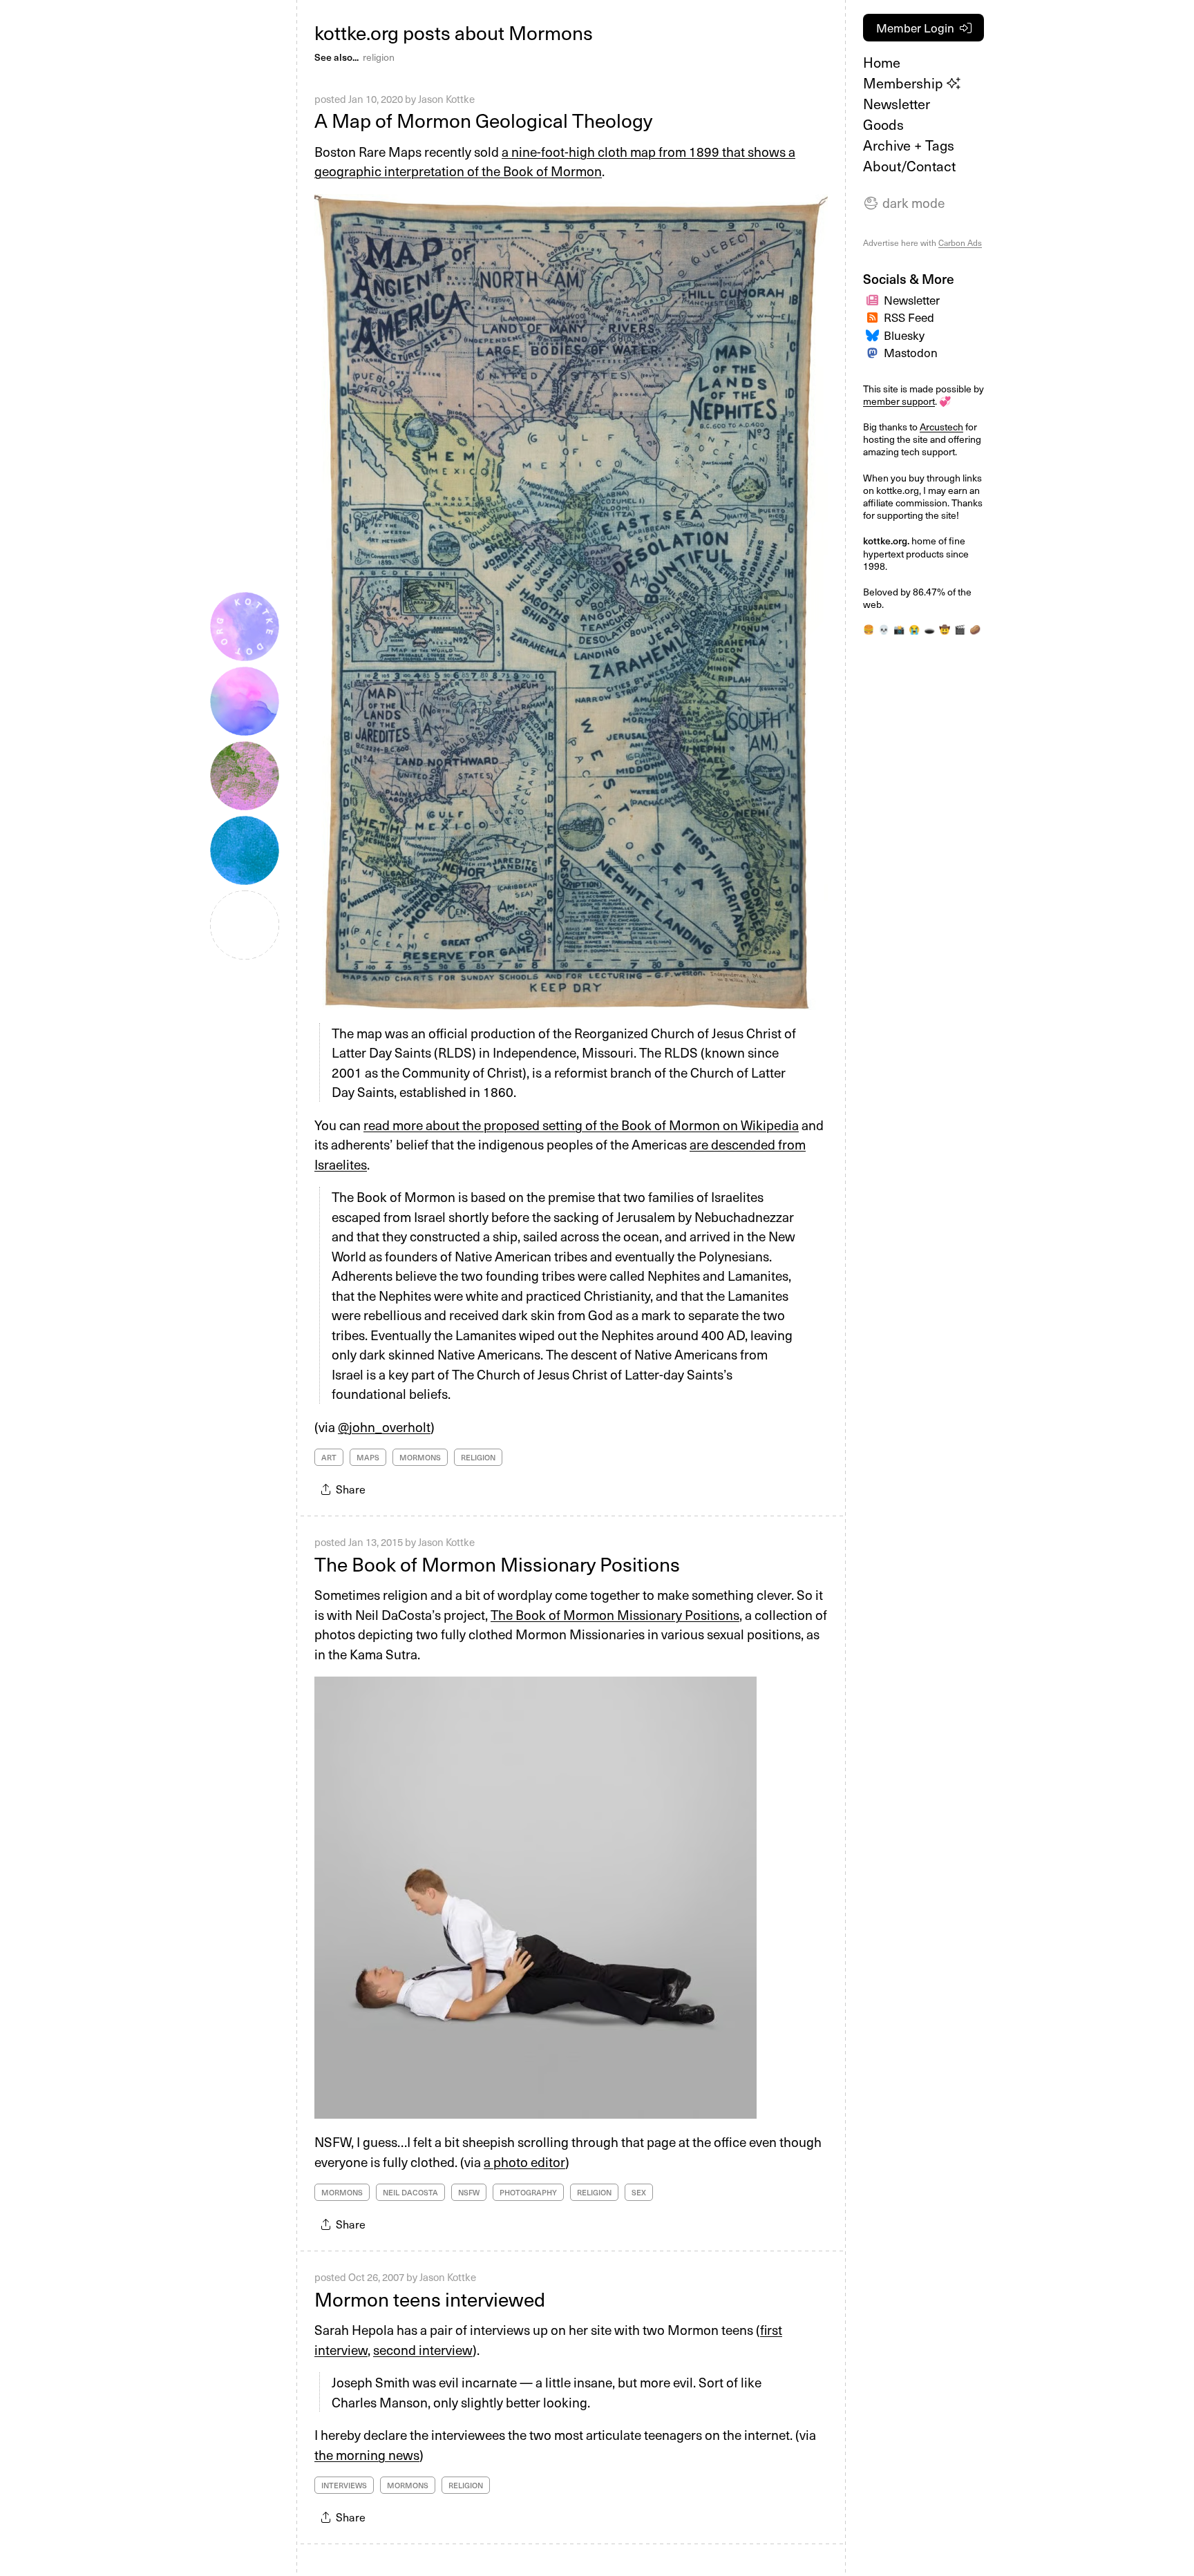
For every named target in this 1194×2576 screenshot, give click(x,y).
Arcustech (941, 427)
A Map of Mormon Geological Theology (483, 120)
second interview (423, 2349)
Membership (905, 83)
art (329, 1457)
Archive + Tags (909, 145)
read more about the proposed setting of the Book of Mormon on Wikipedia (581, 1125)
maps (368, 1457)
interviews (344, 2485)
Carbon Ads (960, 242)
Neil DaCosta (410, 2192)
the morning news (367, 2454)
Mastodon (911, 352)
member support (899, 401)
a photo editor (524, 2162)
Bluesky (904, 335)
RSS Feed (909, 317)
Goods (883, 124)
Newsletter (897, 104)
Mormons (420, 1457)
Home (882, 62)
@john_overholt (384, 1427)
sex (639, 2192)
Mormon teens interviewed (430, 2299)
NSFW (469, 2192)
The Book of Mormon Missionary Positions (497, 1564)
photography (528, 2192)
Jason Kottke (446, 99)
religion (379, 57)
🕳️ (929, 629)
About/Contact (909, 166)
